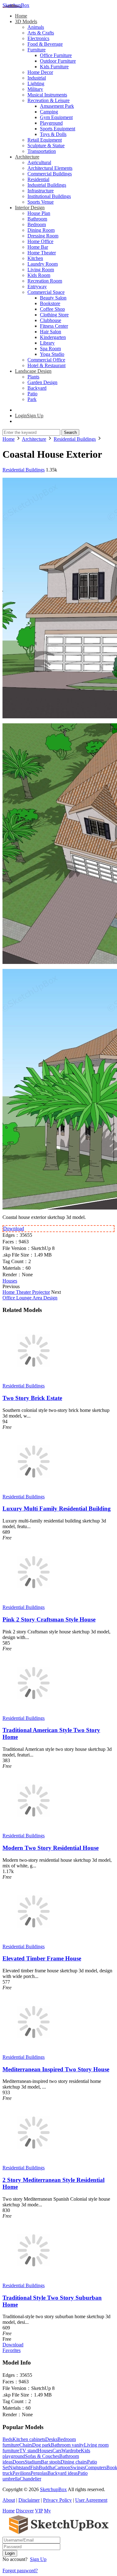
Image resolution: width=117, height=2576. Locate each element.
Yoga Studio (52, 354)
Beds (7, 2439)
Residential (38, 179)
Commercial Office (46, 360)
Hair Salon (51, 332)
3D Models (26, 21)
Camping (49, 112)
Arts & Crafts (41, 33)
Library (47, 343)
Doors (19, 2462)
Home (21, 16)
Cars (57, 2451)
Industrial (37, 78)
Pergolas (39, 2473)
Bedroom (37, 224)
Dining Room (41, 230)
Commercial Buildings (50, 174)
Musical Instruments (47, 95)
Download (14, 1228)
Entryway (37, 286)
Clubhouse (51, 320)
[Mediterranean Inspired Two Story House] (34, 2051)
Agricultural (39, 162)
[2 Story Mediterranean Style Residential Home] (34, 2162)
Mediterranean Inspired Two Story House (56, 2069)
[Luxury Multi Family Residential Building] (34, 1491)
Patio (32, 394)
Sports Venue (41, 202)
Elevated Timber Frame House (42, 1958)
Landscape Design (33, 371)
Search (70, 432)
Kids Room (39, 275)
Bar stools (51, 2462)
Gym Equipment (56, 117)
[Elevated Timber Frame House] (34, 1941)
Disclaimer (29, 2500)
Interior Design (30, 208)
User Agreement (91, 2500)
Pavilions (22, 2473)
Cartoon (62, 2467)
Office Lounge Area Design (30, 1298)
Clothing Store (54, 315)
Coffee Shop (52, 309)
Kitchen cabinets (29, 2439)
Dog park (41, 2445)
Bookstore (50, 303)
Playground (51, 123)
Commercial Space (46, 292)
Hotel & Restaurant (46, 365)
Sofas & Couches (42, 2456)
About (9, 2500)
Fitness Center (54, 326)
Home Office (40, 241)
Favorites (12, 2350)
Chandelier (30, 2479)
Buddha (46, 2467)
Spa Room (50, 349)
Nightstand (19, 2467)
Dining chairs (74, 2462)
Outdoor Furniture (58, 61)
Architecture (27, 157)
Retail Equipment (45, 140)
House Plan (39, 213)
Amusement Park (57, 106)
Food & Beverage (45, 44)
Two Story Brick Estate (32, 1398)
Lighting (36, 83)
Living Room (41, 270)
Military (35, 89)
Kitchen (35, 258)
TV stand (29, 2451)
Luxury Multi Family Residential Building (57, 1509)
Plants (33, 377)
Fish (34, 2467)
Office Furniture (56, 55)
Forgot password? (20, 2571)
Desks (51, 2439)
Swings (78, 2467)
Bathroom (37, 219)
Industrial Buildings (47, 185)
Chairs (26, 2445)
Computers (96, 2467)
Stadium (33, 2462)
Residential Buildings (24, 470)
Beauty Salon (53, 298)
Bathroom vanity (67, 2445)
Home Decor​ (40, 72)
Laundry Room (43, 264)
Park (32, 399)
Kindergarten (53, 337)
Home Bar (38, 247)
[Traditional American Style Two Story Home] (34, 1712)
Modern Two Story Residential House (51, 1848)
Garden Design (42, 382)
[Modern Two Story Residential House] (34, 1830)
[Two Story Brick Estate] (34, 1380)
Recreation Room (45, 281)
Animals (36, 27)
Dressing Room (43, 236)
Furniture (37, 50)
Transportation (42, 151)
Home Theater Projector (26, 1292)
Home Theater (42, 253)
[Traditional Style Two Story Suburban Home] (34, 2280)
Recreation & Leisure (49, 100)
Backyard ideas (63, 2473)
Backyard (37, 388)
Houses (10, 1281)
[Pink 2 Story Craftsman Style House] (34, 1602)
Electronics (38, 38)
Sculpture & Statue (46, 146)
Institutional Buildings (49, 196)
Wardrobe (71, 2451)
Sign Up (38, 2559)
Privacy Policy (57, 2500)
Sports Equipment (58, 129)
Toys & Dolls (53, 134)
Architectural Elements (50, 168)
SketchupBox (16, 5)
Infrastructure (41, 191)
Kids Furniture (54, 67)
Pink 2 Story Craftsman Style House (49, 1619)
